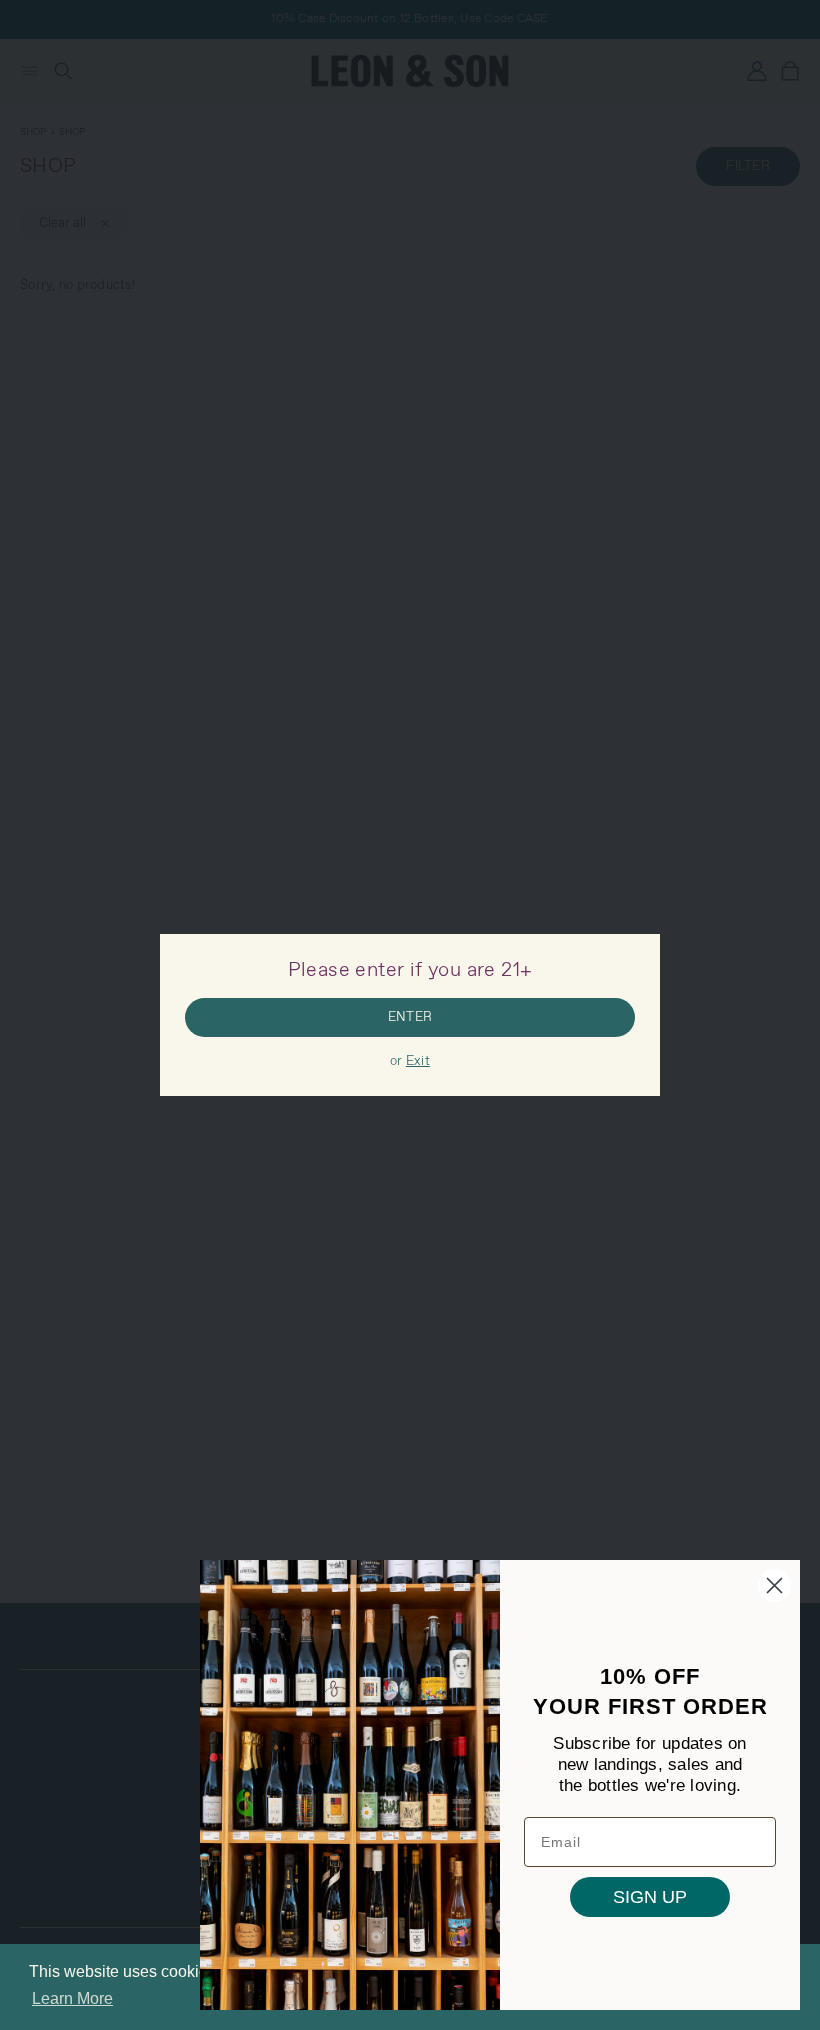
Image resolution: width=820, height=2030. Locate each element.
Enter (410, 1017)
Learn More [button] (72, 1998)
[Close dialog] (774, 1585)
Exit (418, 1061)
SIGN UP (650, 1897)
